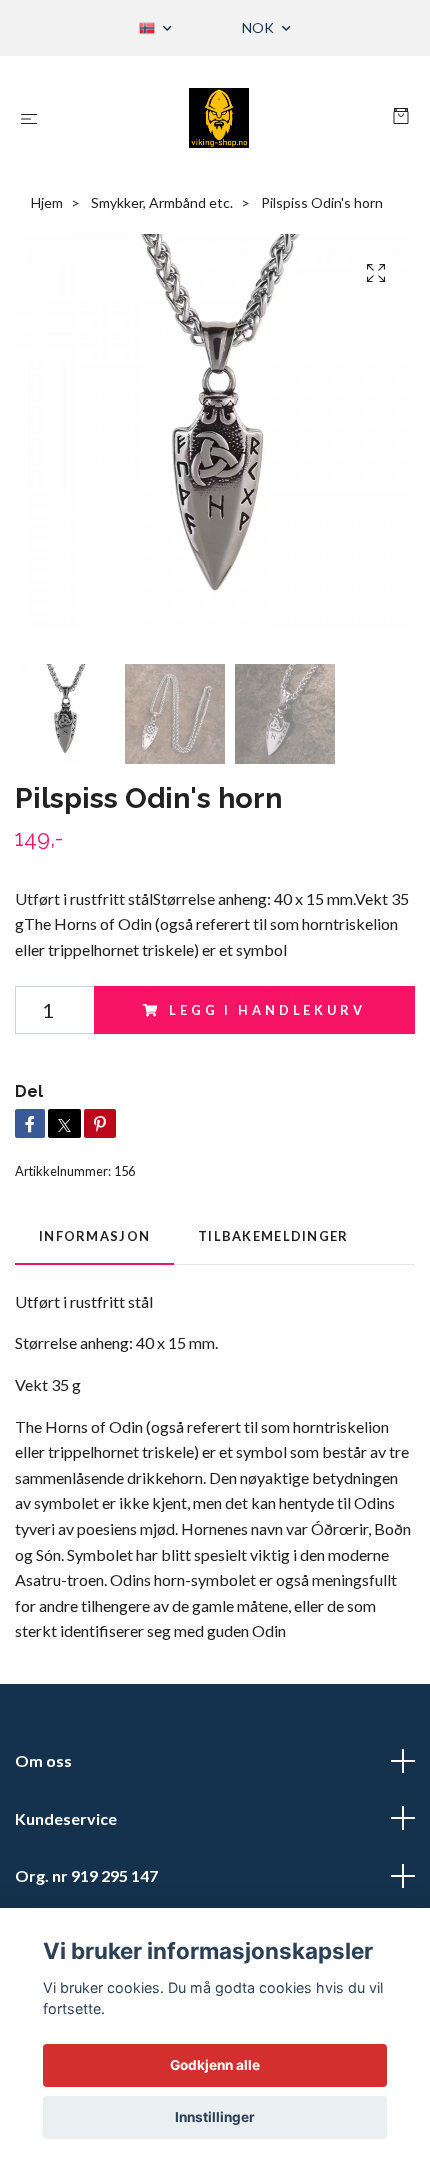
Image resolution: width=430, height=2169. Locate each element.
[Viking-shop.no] (219, 118)
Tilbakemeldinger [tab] (273, 1236)
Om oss (43, 1760)
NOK (259, 27)
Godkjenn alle (215, 2065)
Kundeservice (66, 1818)
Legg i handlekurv (267, 1010)
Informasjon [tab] (94, 1236)
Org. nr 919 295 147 (86, 1875)
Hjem (47, 202)
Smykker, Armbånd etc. (162, 202)
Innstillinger (215, 2117)
